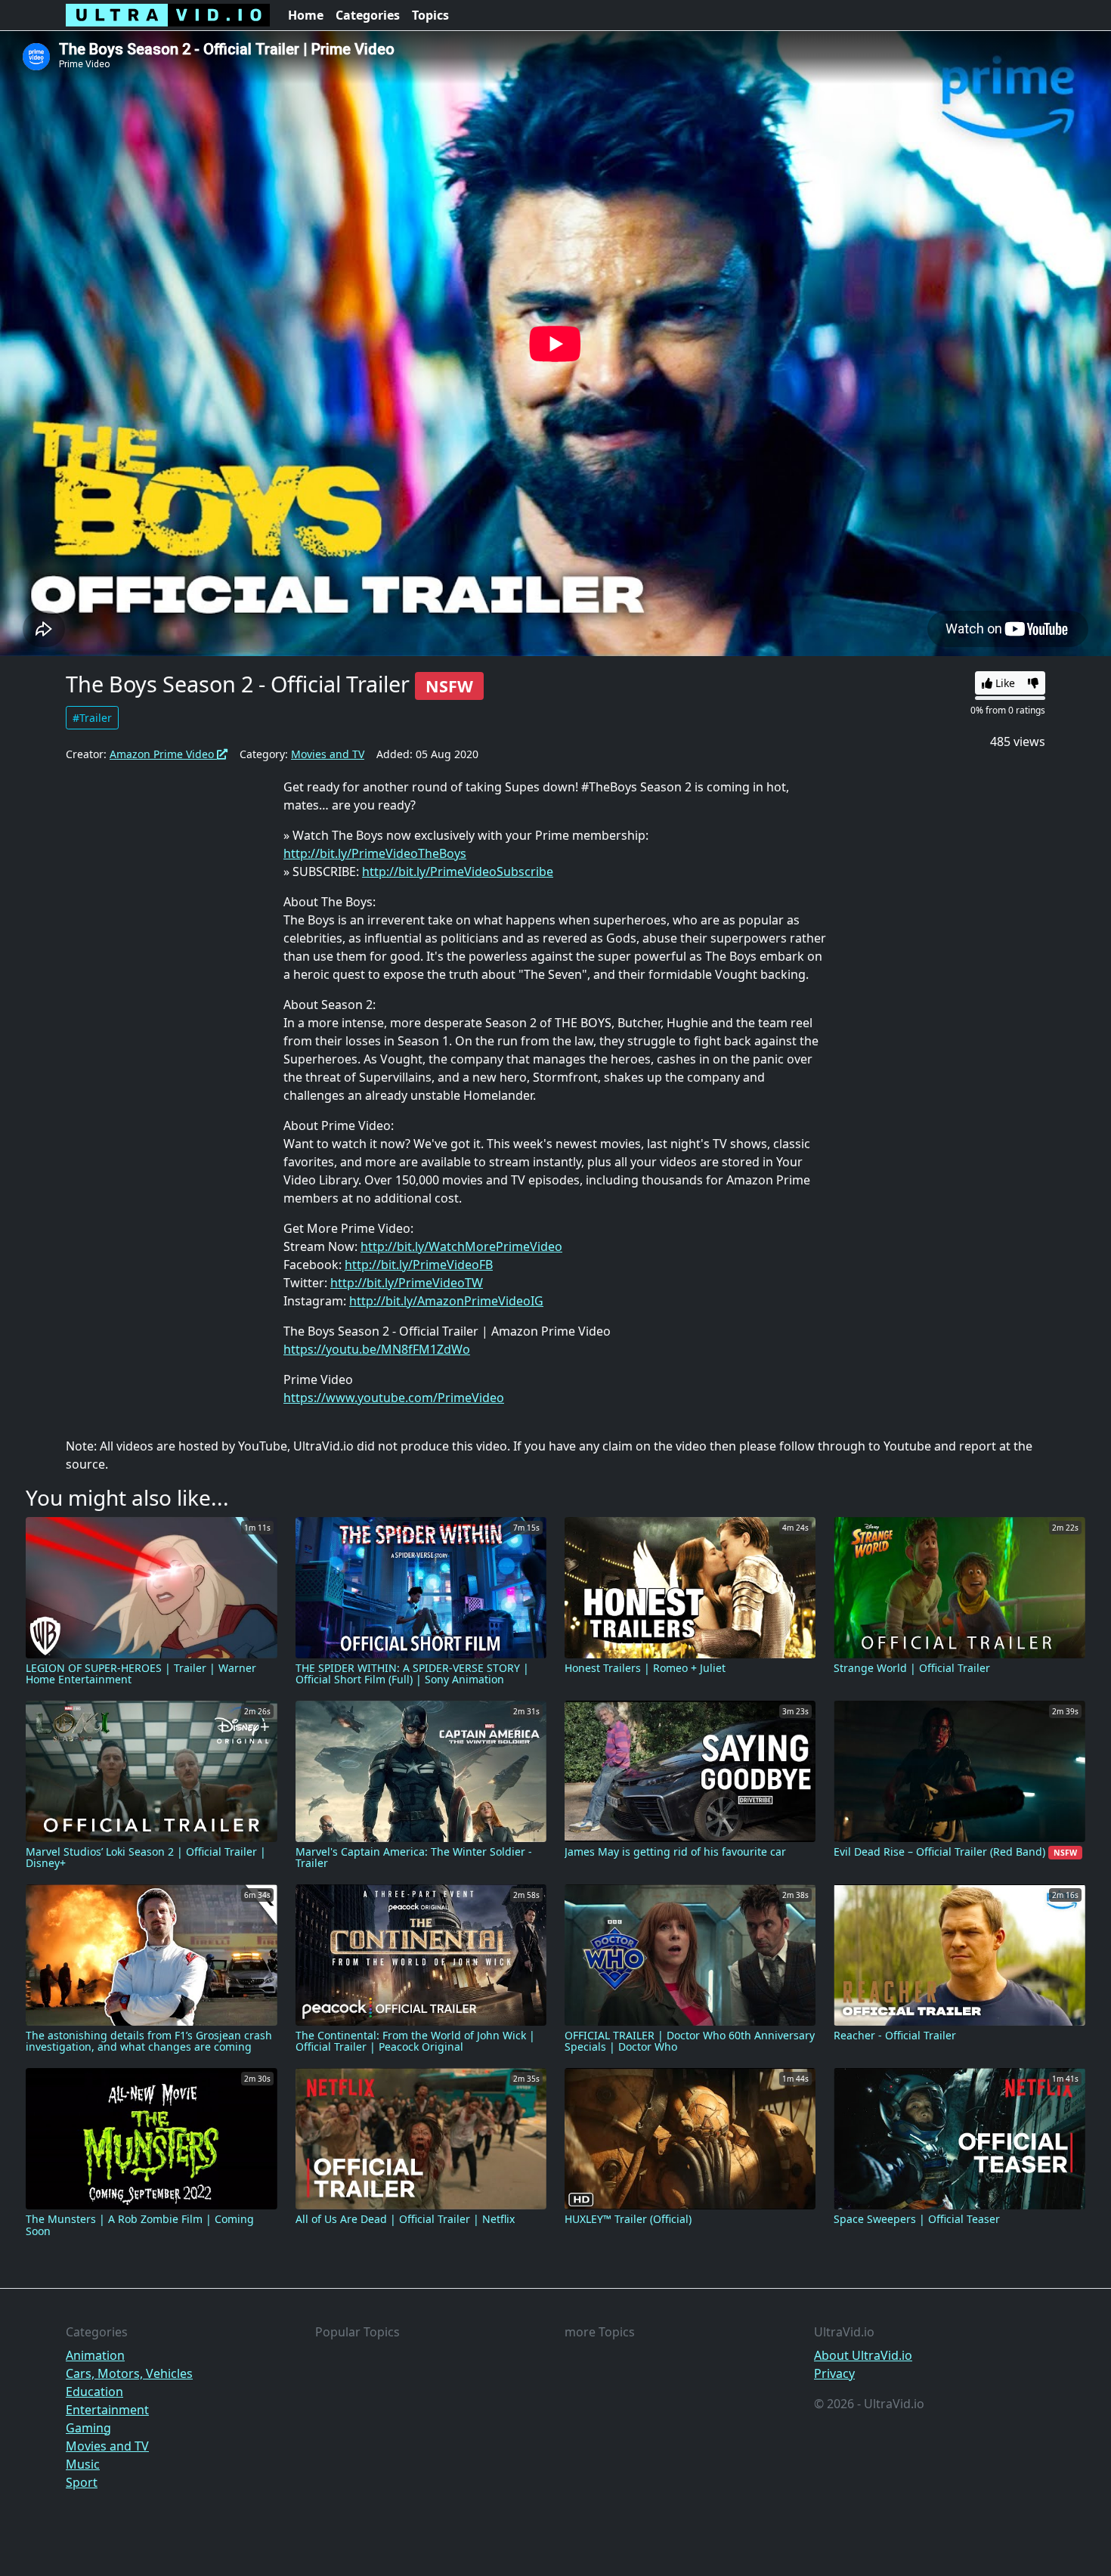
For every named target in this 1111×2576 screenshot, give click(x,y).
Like (1004, 683)
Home (306, 15)
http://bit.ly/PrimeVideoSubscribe (458, 872)
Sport (82, 2482)
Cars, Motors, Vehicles (129, 2373)
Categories (368, 15)
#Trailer (92, 718)
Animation (95, 2355)
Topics (430, 15)
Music (83, 2464)
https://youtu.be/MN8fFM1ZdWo (377, 1349)
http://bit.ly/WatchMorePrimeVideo (461, 1246)
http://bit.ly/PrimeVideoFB (419, 1265)
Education (94, 2392)
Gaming (88, 2428)
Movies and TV (328, 754)
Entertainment (107, 2410)
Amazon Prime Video (163, 754)
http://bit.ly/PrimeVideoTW (407, 1283)
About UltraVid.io (863, 2355)
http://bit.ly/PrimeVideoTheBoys (375, 853)
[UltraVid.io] (168, 15)
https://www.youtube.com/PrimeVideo (394, 1398)
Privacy (834, 2373)
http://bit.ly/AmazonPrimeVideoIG (446, 1301)
